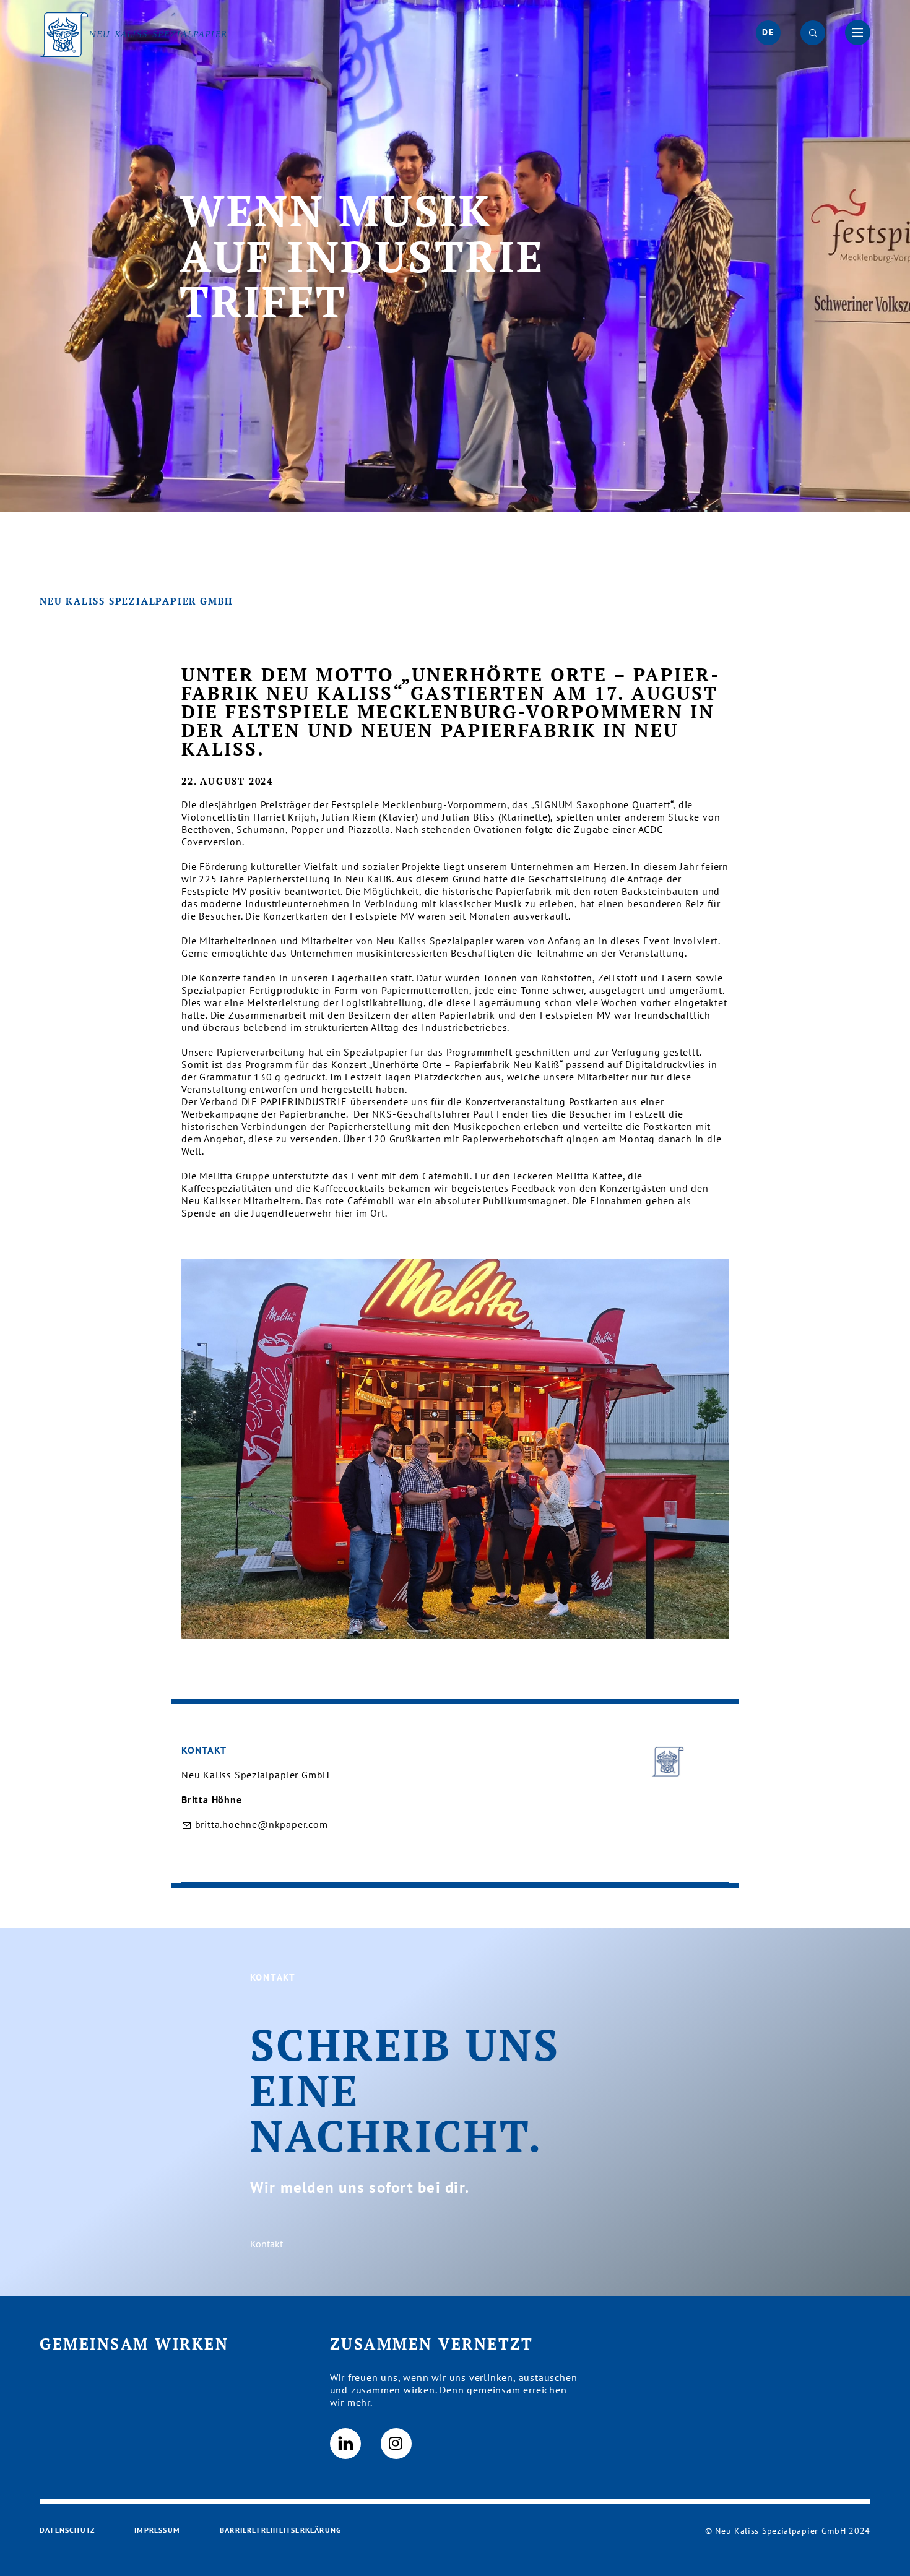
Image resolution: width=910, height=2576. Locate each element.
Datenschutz (67, 2530)
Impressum (157, 2530)
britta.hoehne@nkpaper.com (262, 1824)
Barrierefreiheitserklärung (280, 2530)
